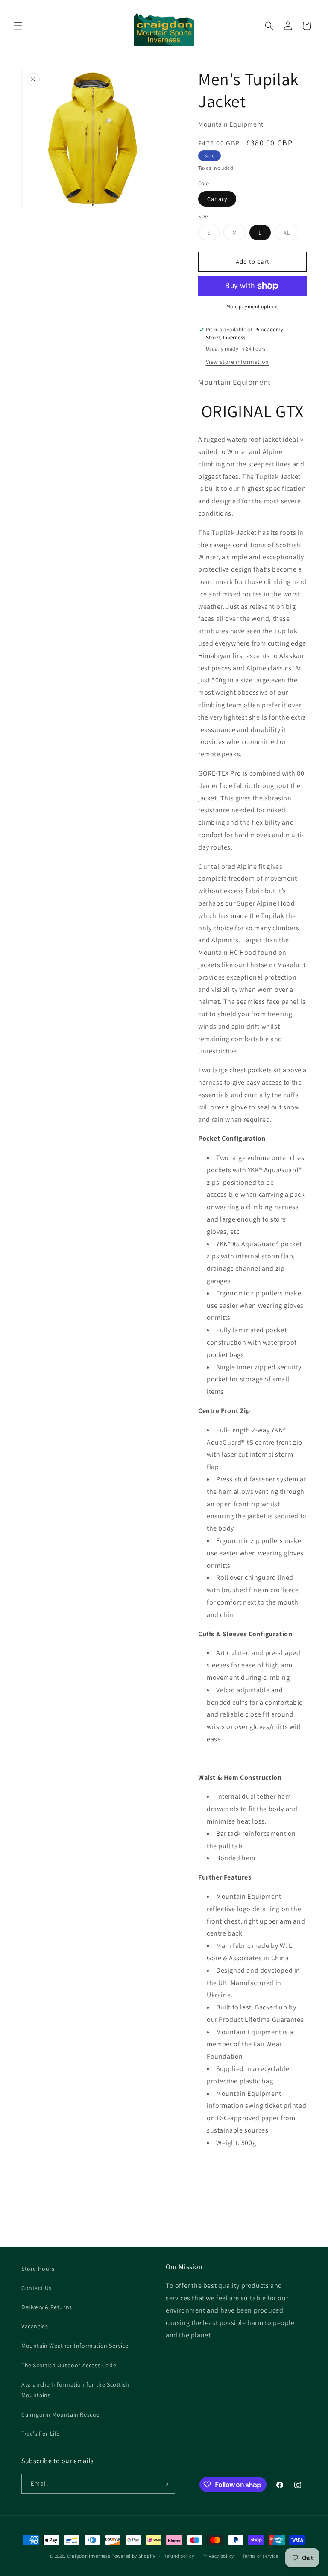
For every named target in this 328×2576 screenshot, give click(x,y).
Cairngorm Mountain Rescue (60, 2414)
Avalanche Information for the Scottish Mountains (75, 2390)
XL (291, 234)
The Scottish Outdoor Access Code (69, 2365)
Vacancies (35, 2326)
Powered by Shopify (133, 2556)
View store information (237, 362)
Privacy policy (218, 2556)
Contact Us (37, 2288)
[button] (18, 26)
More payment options (253, 306)
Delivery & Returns (47, 2307)
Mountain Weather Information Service (75, 2346)
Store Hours (38, 2269)
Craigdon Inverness (89, 2556)
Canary (217, 199)
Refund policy (179, 2556)
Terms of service (261, 2556)
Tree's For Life (41, 2434)
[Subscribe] (165, 2484)
